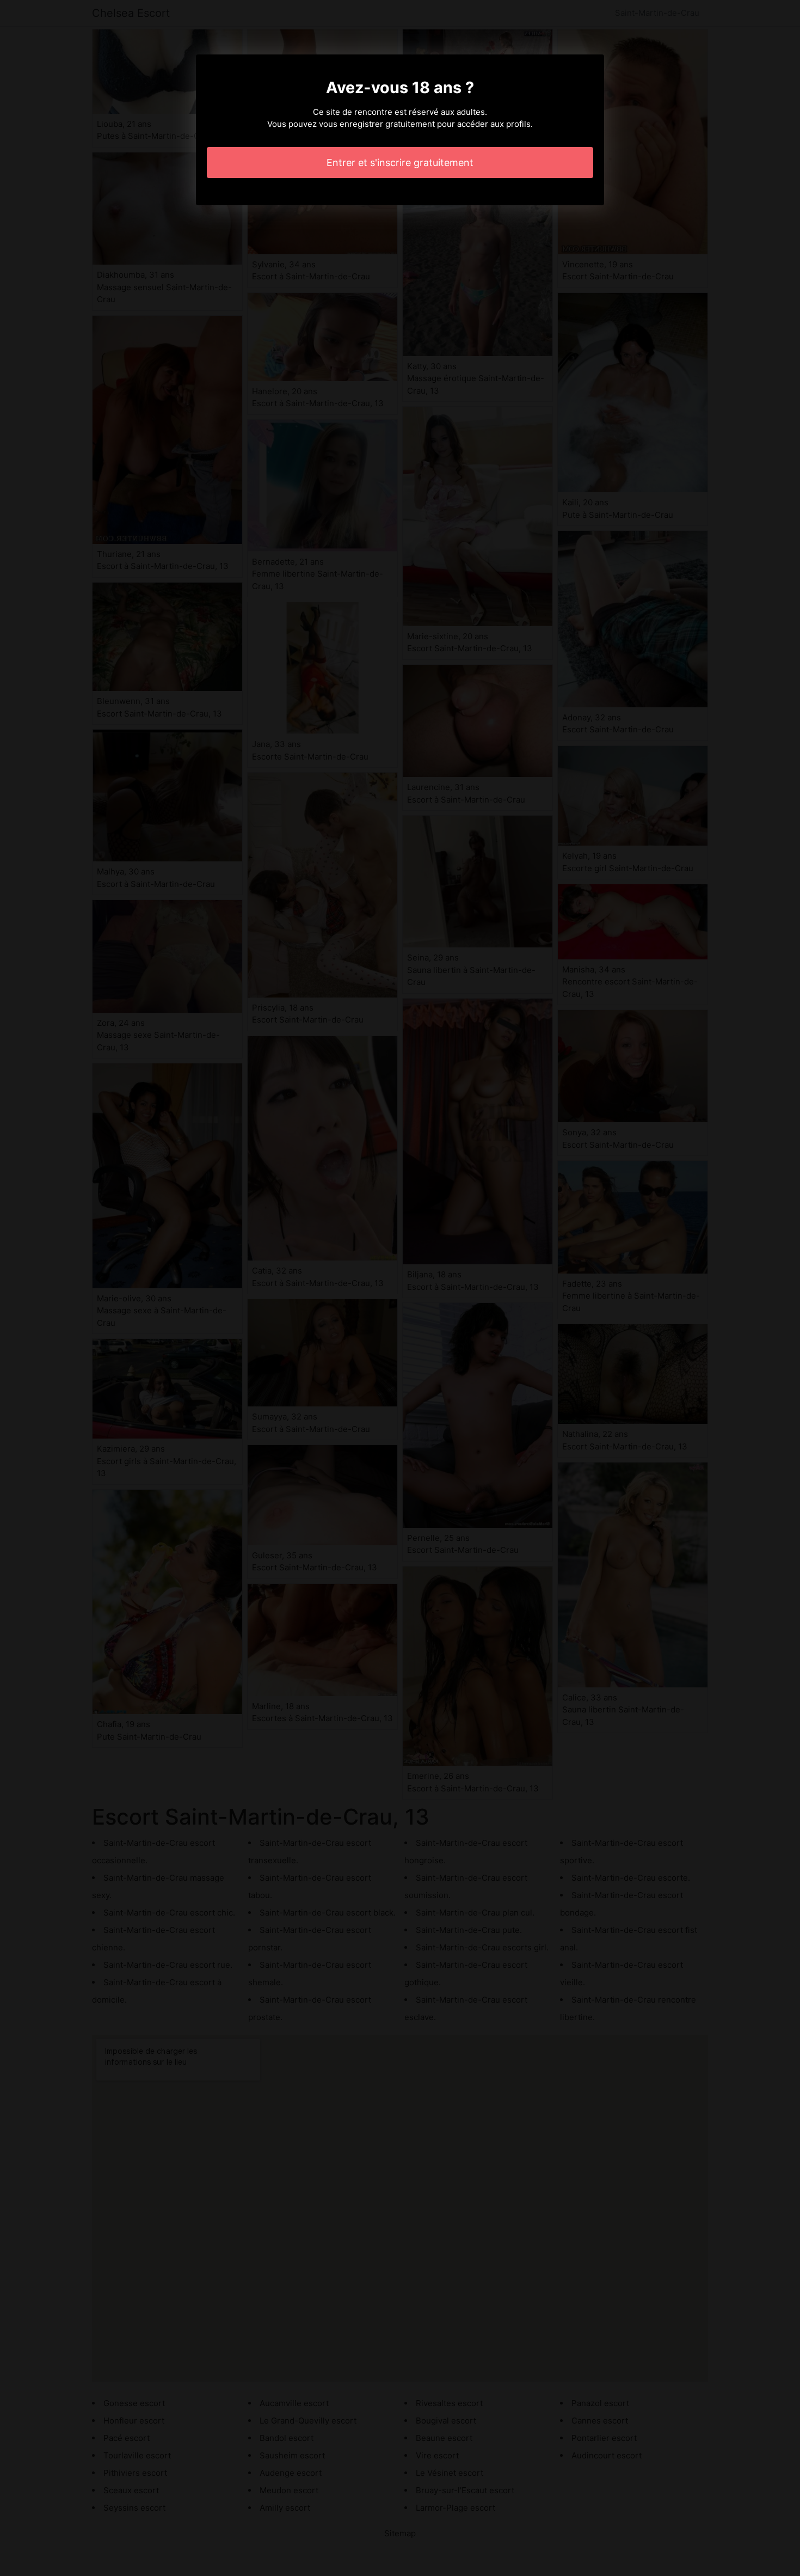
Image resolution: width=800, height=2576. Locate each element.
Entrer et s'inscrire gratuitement (400, 163)
